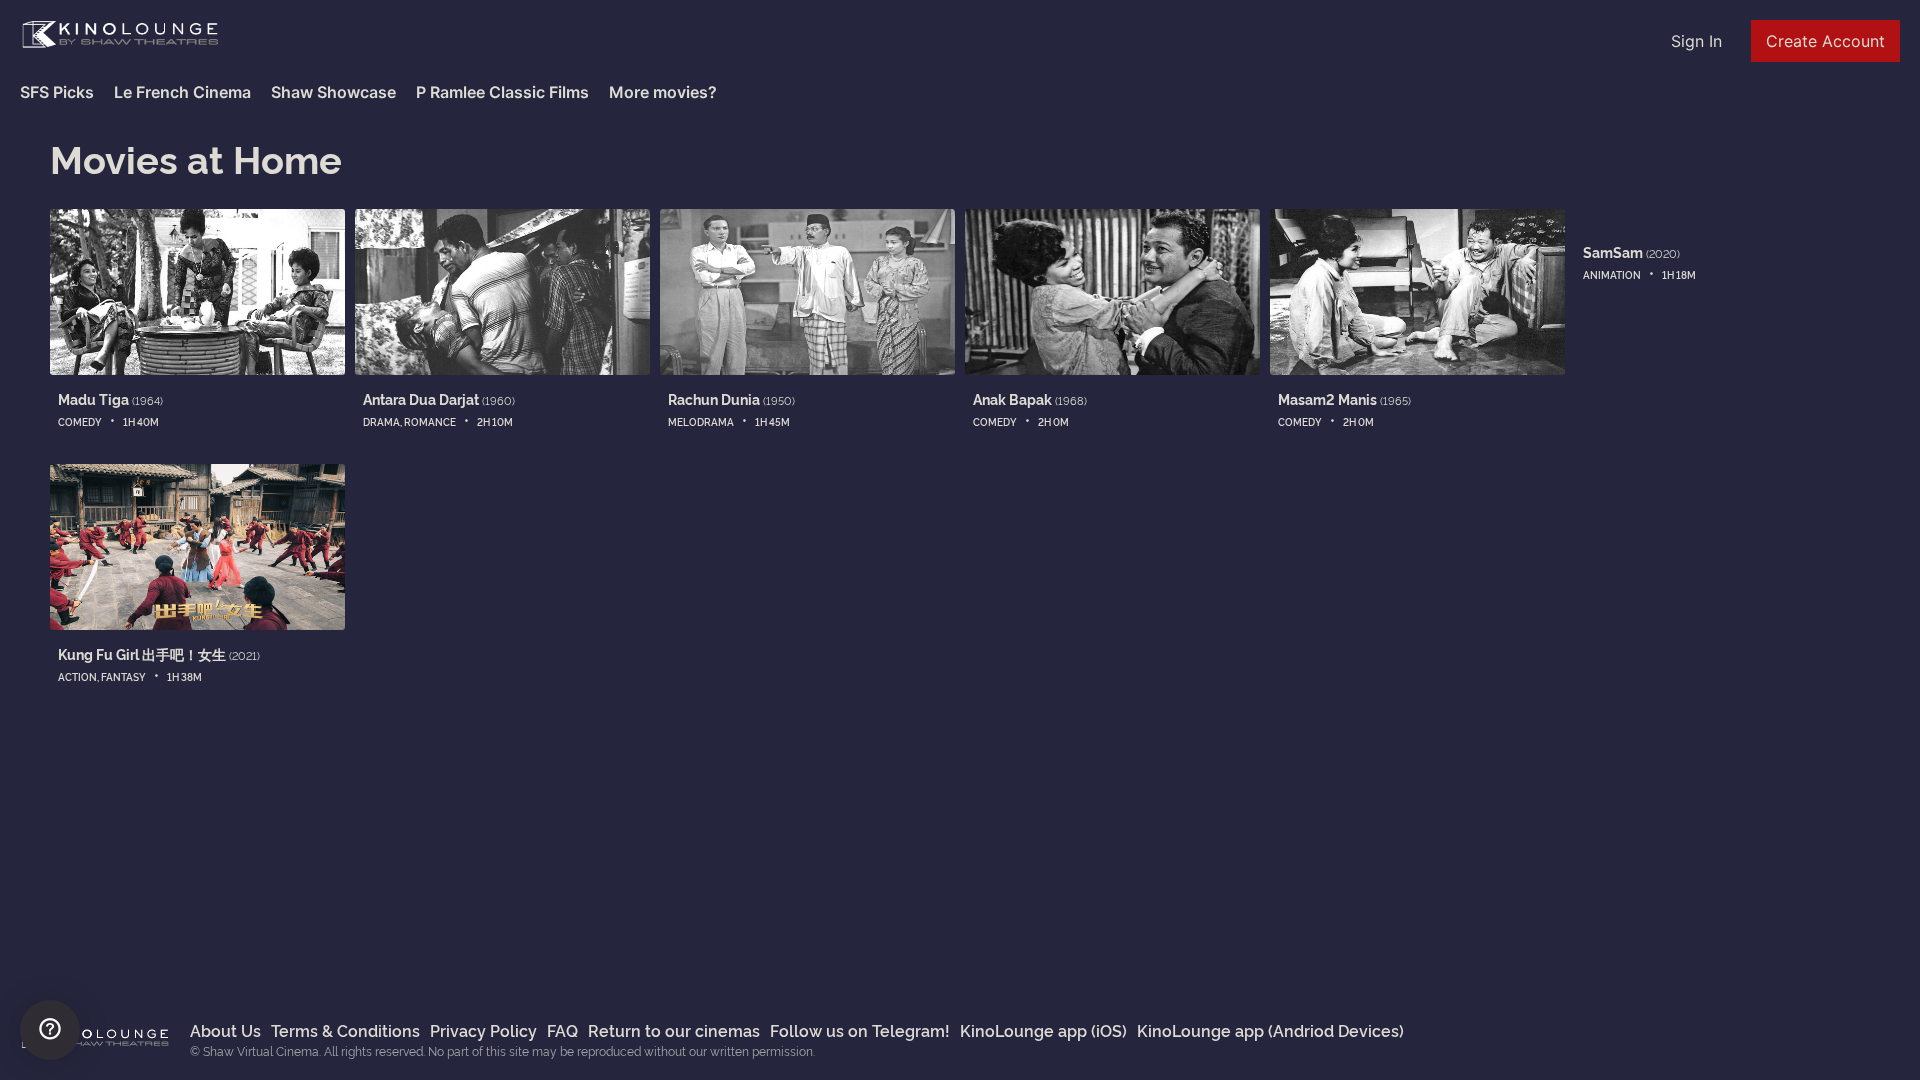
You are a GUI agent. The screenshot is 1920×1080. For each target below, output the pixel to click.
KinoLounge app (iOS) (1043, 1030)
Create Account (1825, 41)
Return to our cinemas (674, 1030)
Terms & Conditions (345, 1030)
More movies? (663, 92)
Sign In (1696, 41)
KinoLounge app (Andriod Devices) (1270, 1030)
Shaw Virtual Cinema (120, 35)
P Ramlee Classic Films (502, 92)
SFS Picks (57, 92)
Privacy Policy (483, 1030)
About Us (225, 1030)
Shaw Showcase (333, 92)
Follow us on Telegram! (860, 1030)
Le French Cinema (182, 92)
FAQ (562, 1030)
